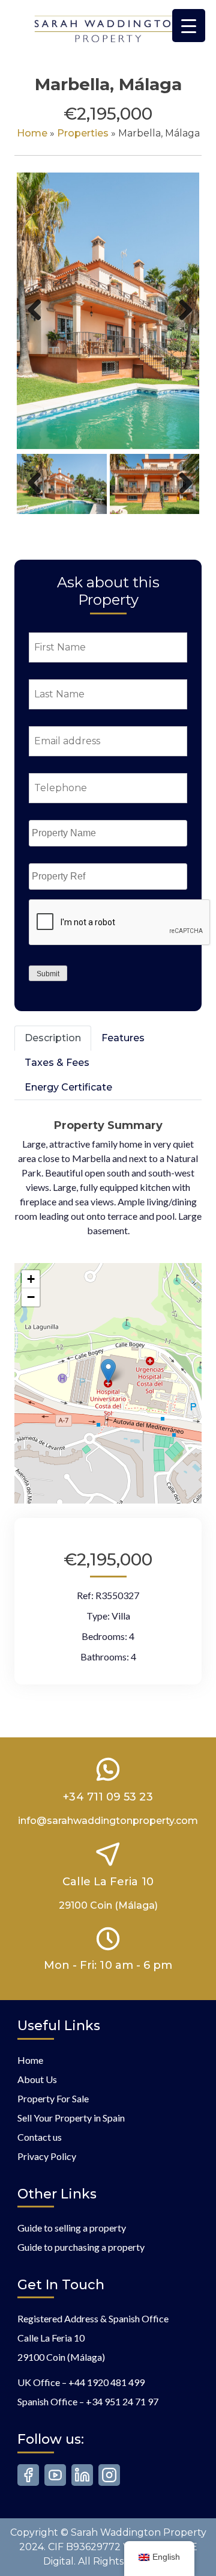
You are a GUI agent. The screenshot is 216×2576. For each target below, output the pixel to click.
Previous (35, 323)
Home (32, 133)
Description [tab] (53, 1038)
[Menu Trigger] (189, 26)
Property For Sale (53, 2098)
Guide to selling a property (72, 2228)
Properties (83, 133)
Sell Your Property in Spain (71, 2118)
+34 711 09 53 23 (108, 1797)
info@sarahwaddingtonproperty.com (108, 1821)
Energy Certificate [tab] (68, 1087)
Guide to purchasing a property (81, 2247)
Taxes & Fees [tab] (57, 1063)
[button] (108, 1371)
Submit (48, 974)
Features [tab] (123, 1038)
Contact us (40, 2137)
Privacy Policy (47, 2156)
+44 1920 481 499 (106, 2382)
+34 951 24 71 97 (122, 2401)
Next (183, 323)
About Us (37, 2079)
